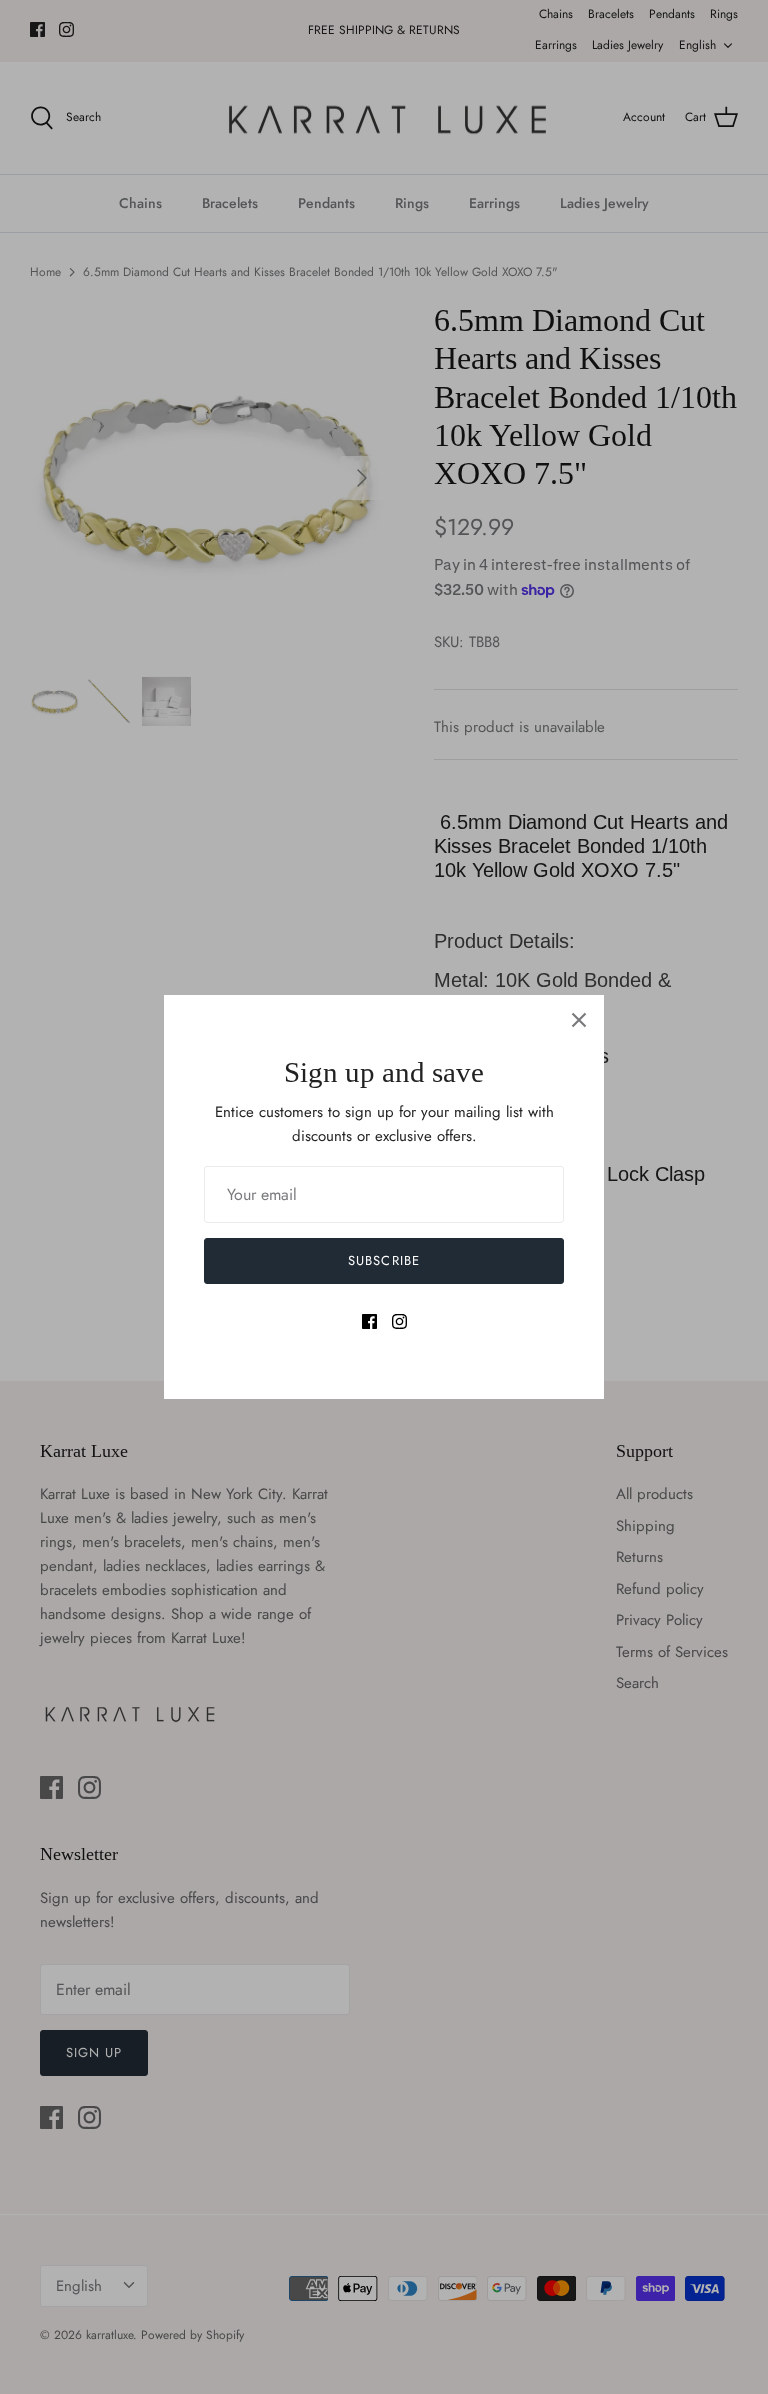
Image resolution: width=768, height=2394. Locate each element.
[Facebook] (369, 1321)
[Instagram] (399, 1321)
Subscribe (383, 1260)
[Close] (579, 1020)
